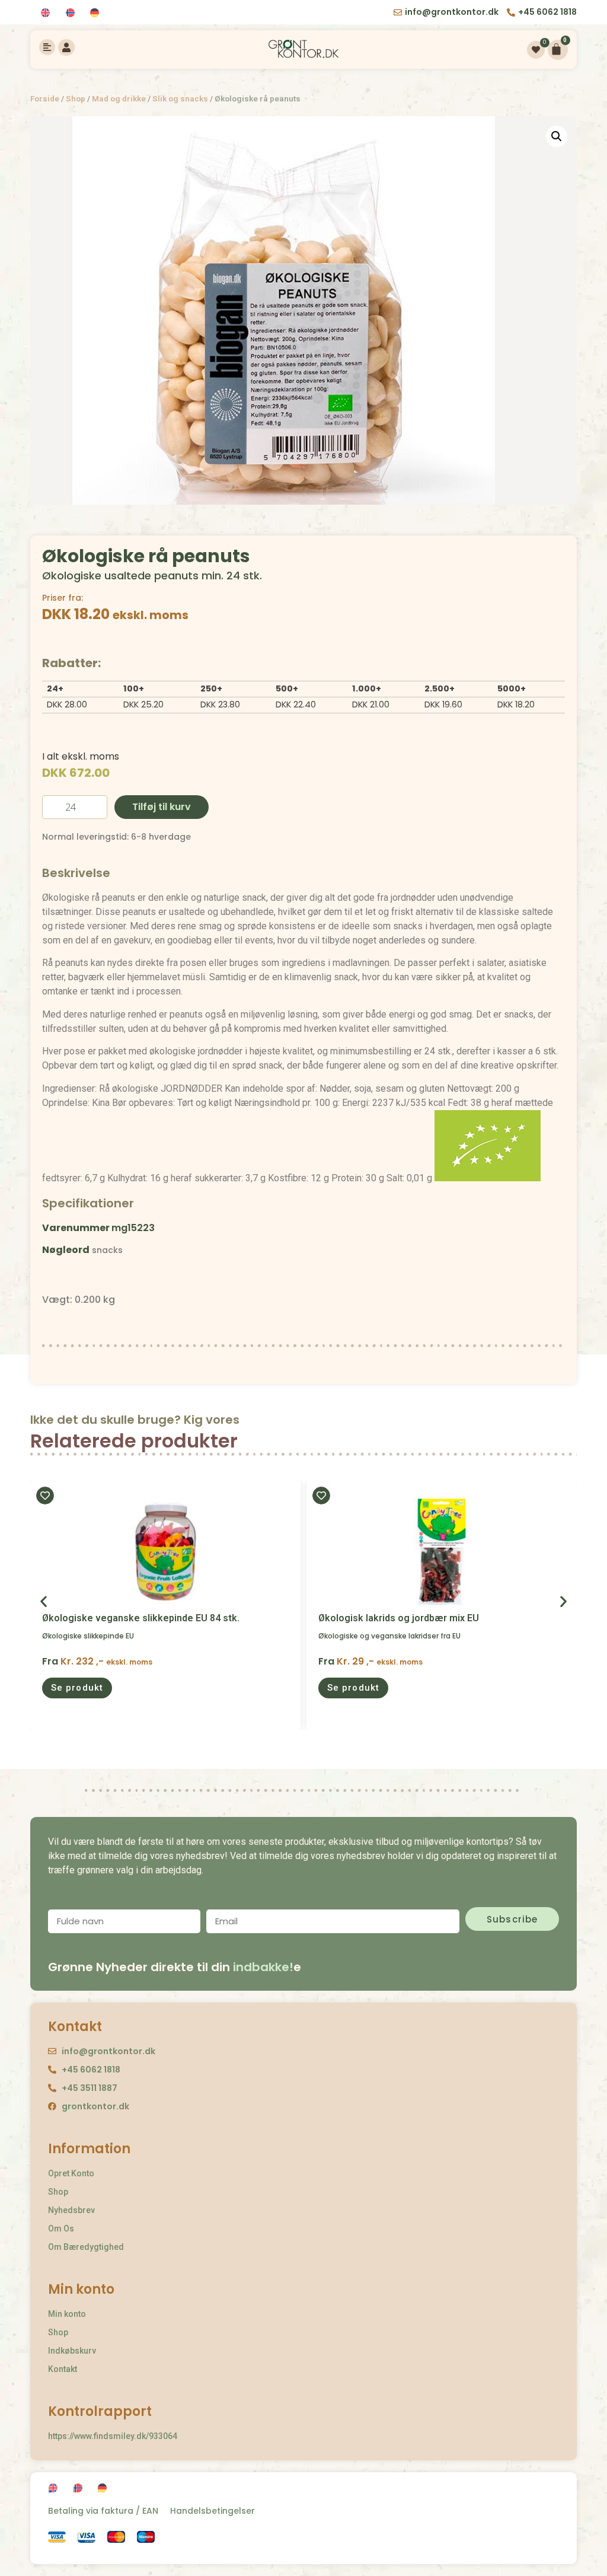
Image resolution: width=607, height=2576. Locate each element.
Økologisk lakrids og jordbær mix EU (399, 1618)
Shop (76, 98)
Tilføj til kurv (162, 807)
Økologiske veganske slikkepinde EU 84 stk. (141, 1618)
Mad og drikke (119, 98)
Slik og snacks (180, 98)
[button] (77, 1688)
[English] (47, 13)
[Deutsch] (96, 13)
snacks (107, 1250)
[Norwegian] (72, 13)
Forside (45, 98)
